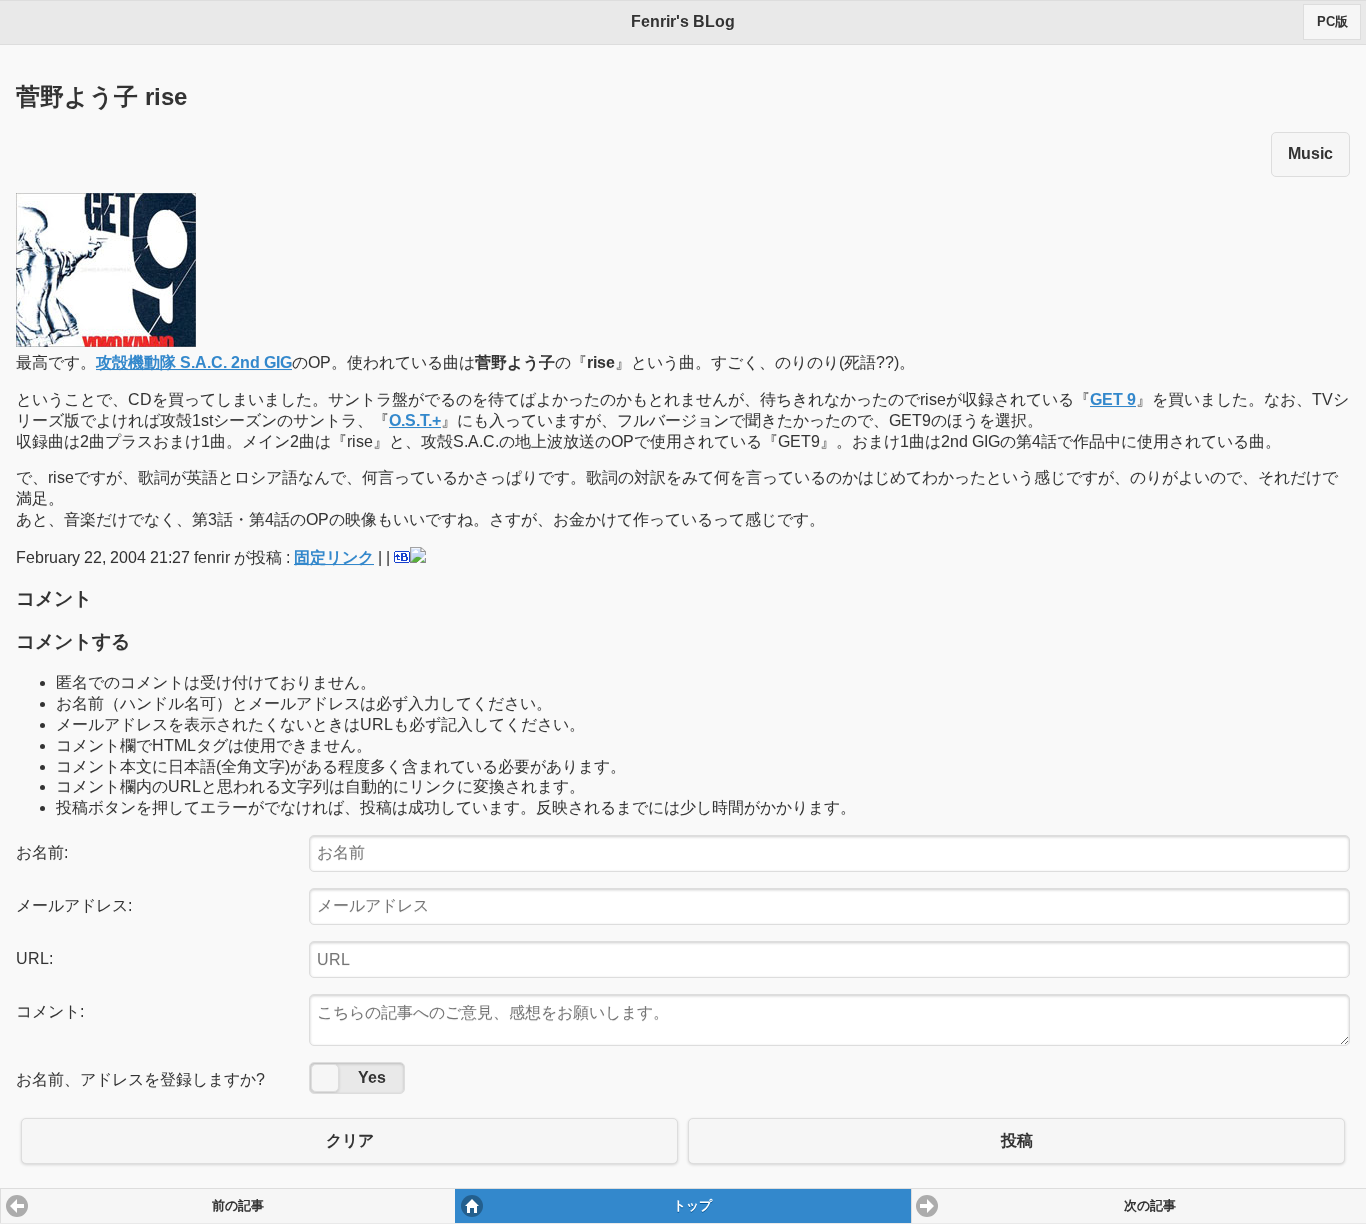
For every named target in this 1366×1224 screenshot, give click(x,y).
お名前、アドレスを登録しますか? (140, 1079)
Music (1310, 153)
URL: (34, 958)
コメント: (50, 1011)
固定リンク (334, 557)
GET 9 (1113, 399)
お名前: (42, 852)
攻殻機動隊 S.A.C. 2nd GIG (194, 362)
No (325, 1078)
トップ (692, 1206)
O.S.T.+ (415, 420)
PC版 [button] (1332, 22)
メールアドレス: (74, 905)
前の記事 (238, 1206)
